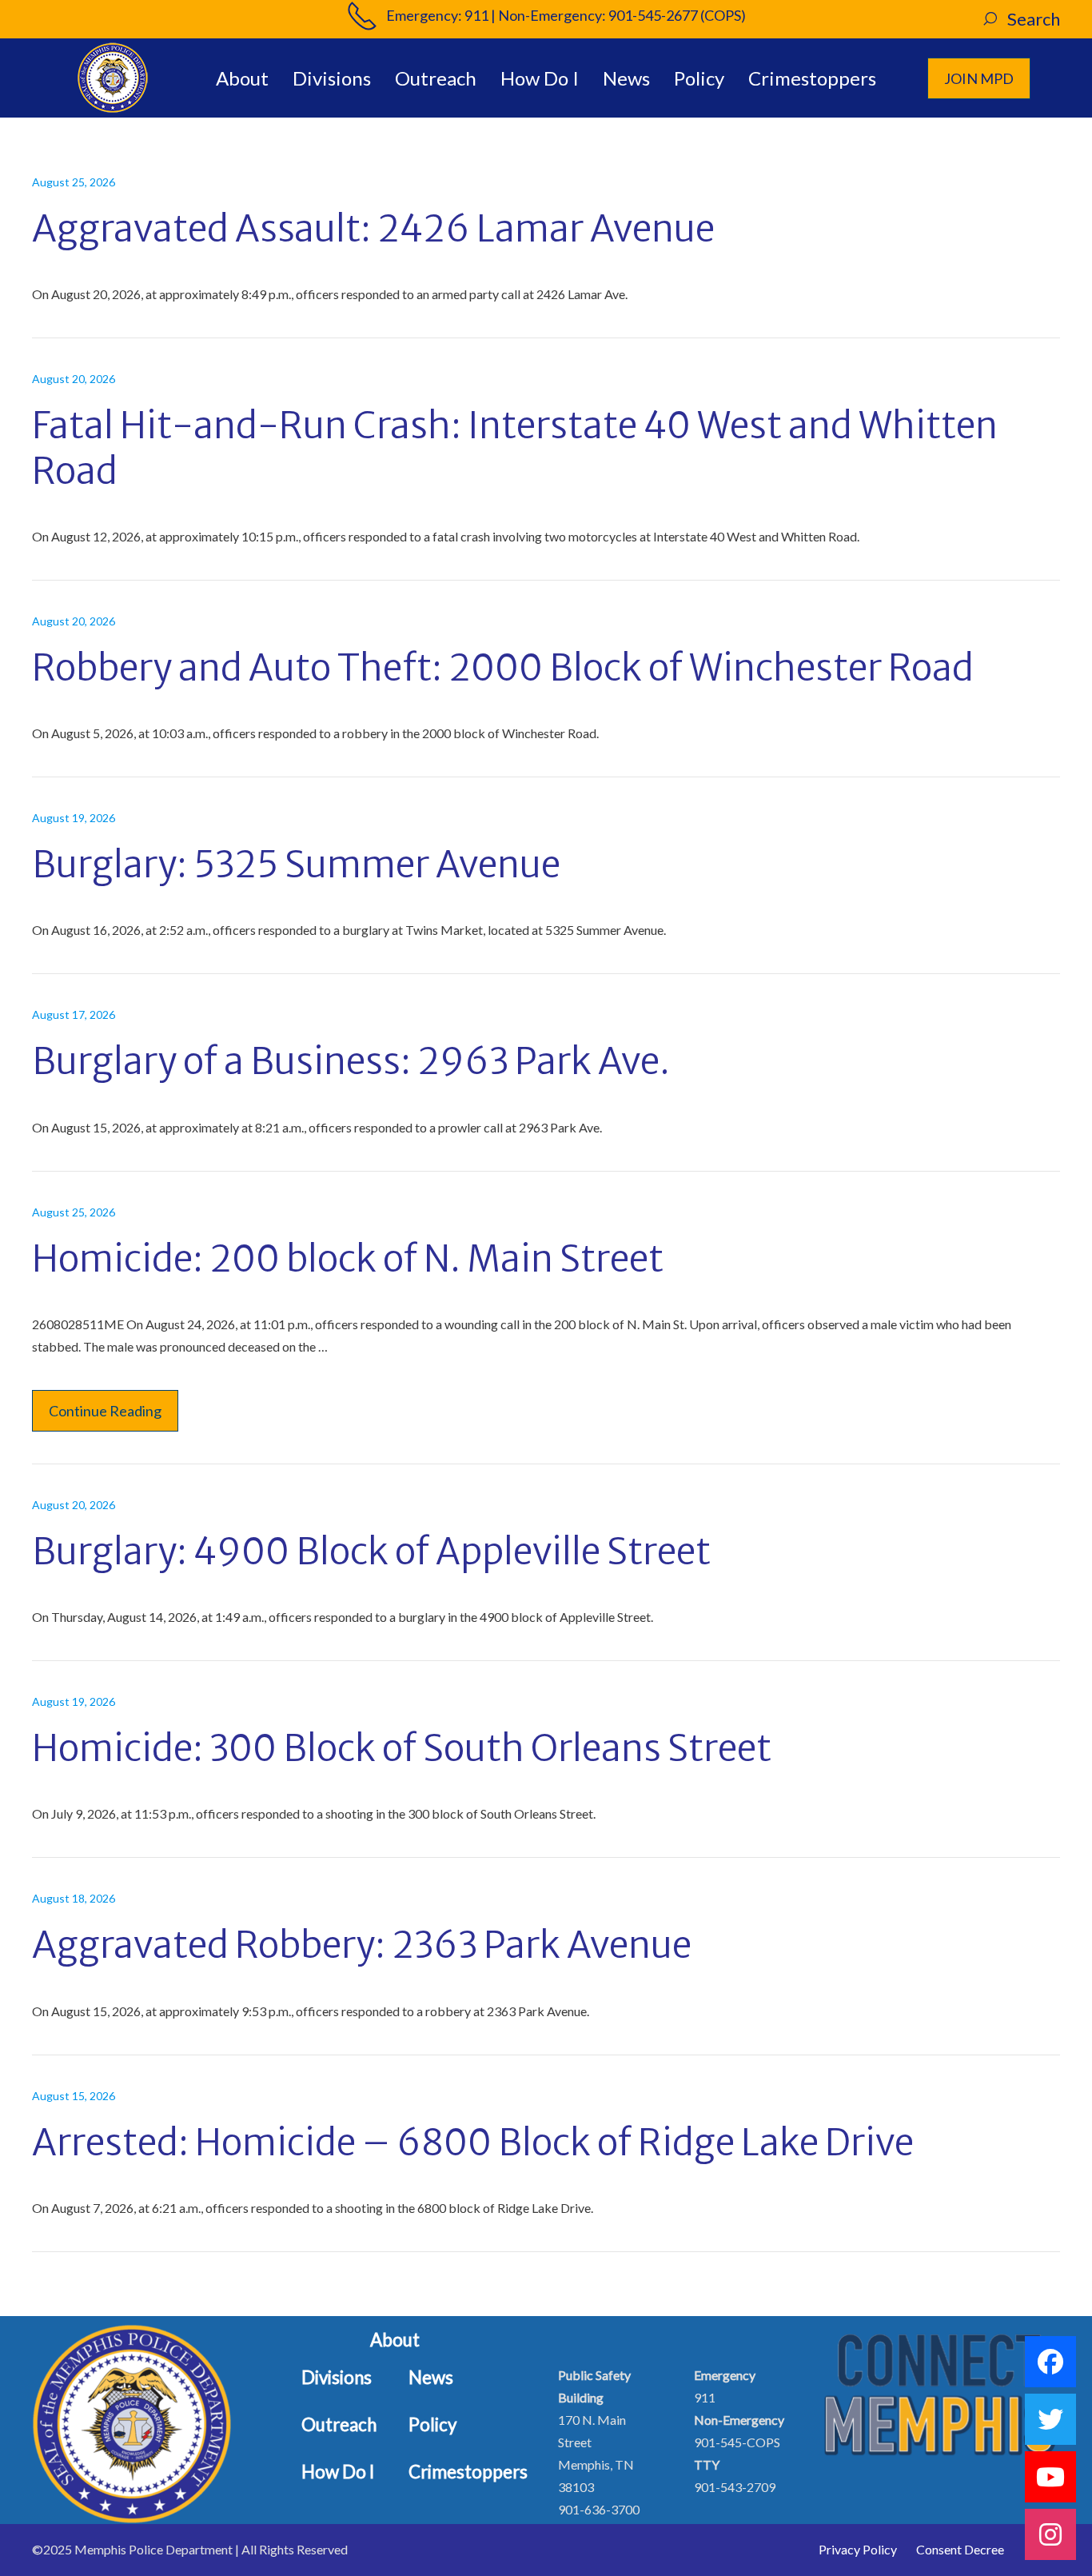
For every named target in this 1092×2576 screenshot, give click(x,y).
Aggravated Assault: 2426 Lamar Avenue (373, 229)
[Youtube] (1050, 2477)
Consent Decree (960, 2549)
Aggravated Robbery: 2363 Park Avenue (362, 1945)
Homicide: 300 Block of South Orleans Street (402, 1748)
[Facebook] (1050, 2362)
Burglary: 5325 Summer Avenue (296, 865)
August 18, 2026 (74, 1898)
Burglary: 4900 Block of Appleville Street (371, 1552)
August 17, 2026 (74, 1014)
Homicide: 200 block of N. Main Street (348, 1259)
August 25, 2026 (74, 182)
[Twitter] (1050, 2419)
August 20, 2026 (74, 379)
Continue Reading (105, 1411)
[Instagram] (1050, 2534)
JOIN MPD (979, 78)
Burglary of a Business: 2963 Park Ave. (351, 1061)
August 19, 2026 (74, 818)
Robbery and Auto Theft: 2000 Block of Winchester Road (503, 668)
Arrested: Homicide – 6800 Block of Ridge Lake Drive (473, 2143)
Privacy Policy (858, 2549)
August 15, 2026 (74, 2096)
